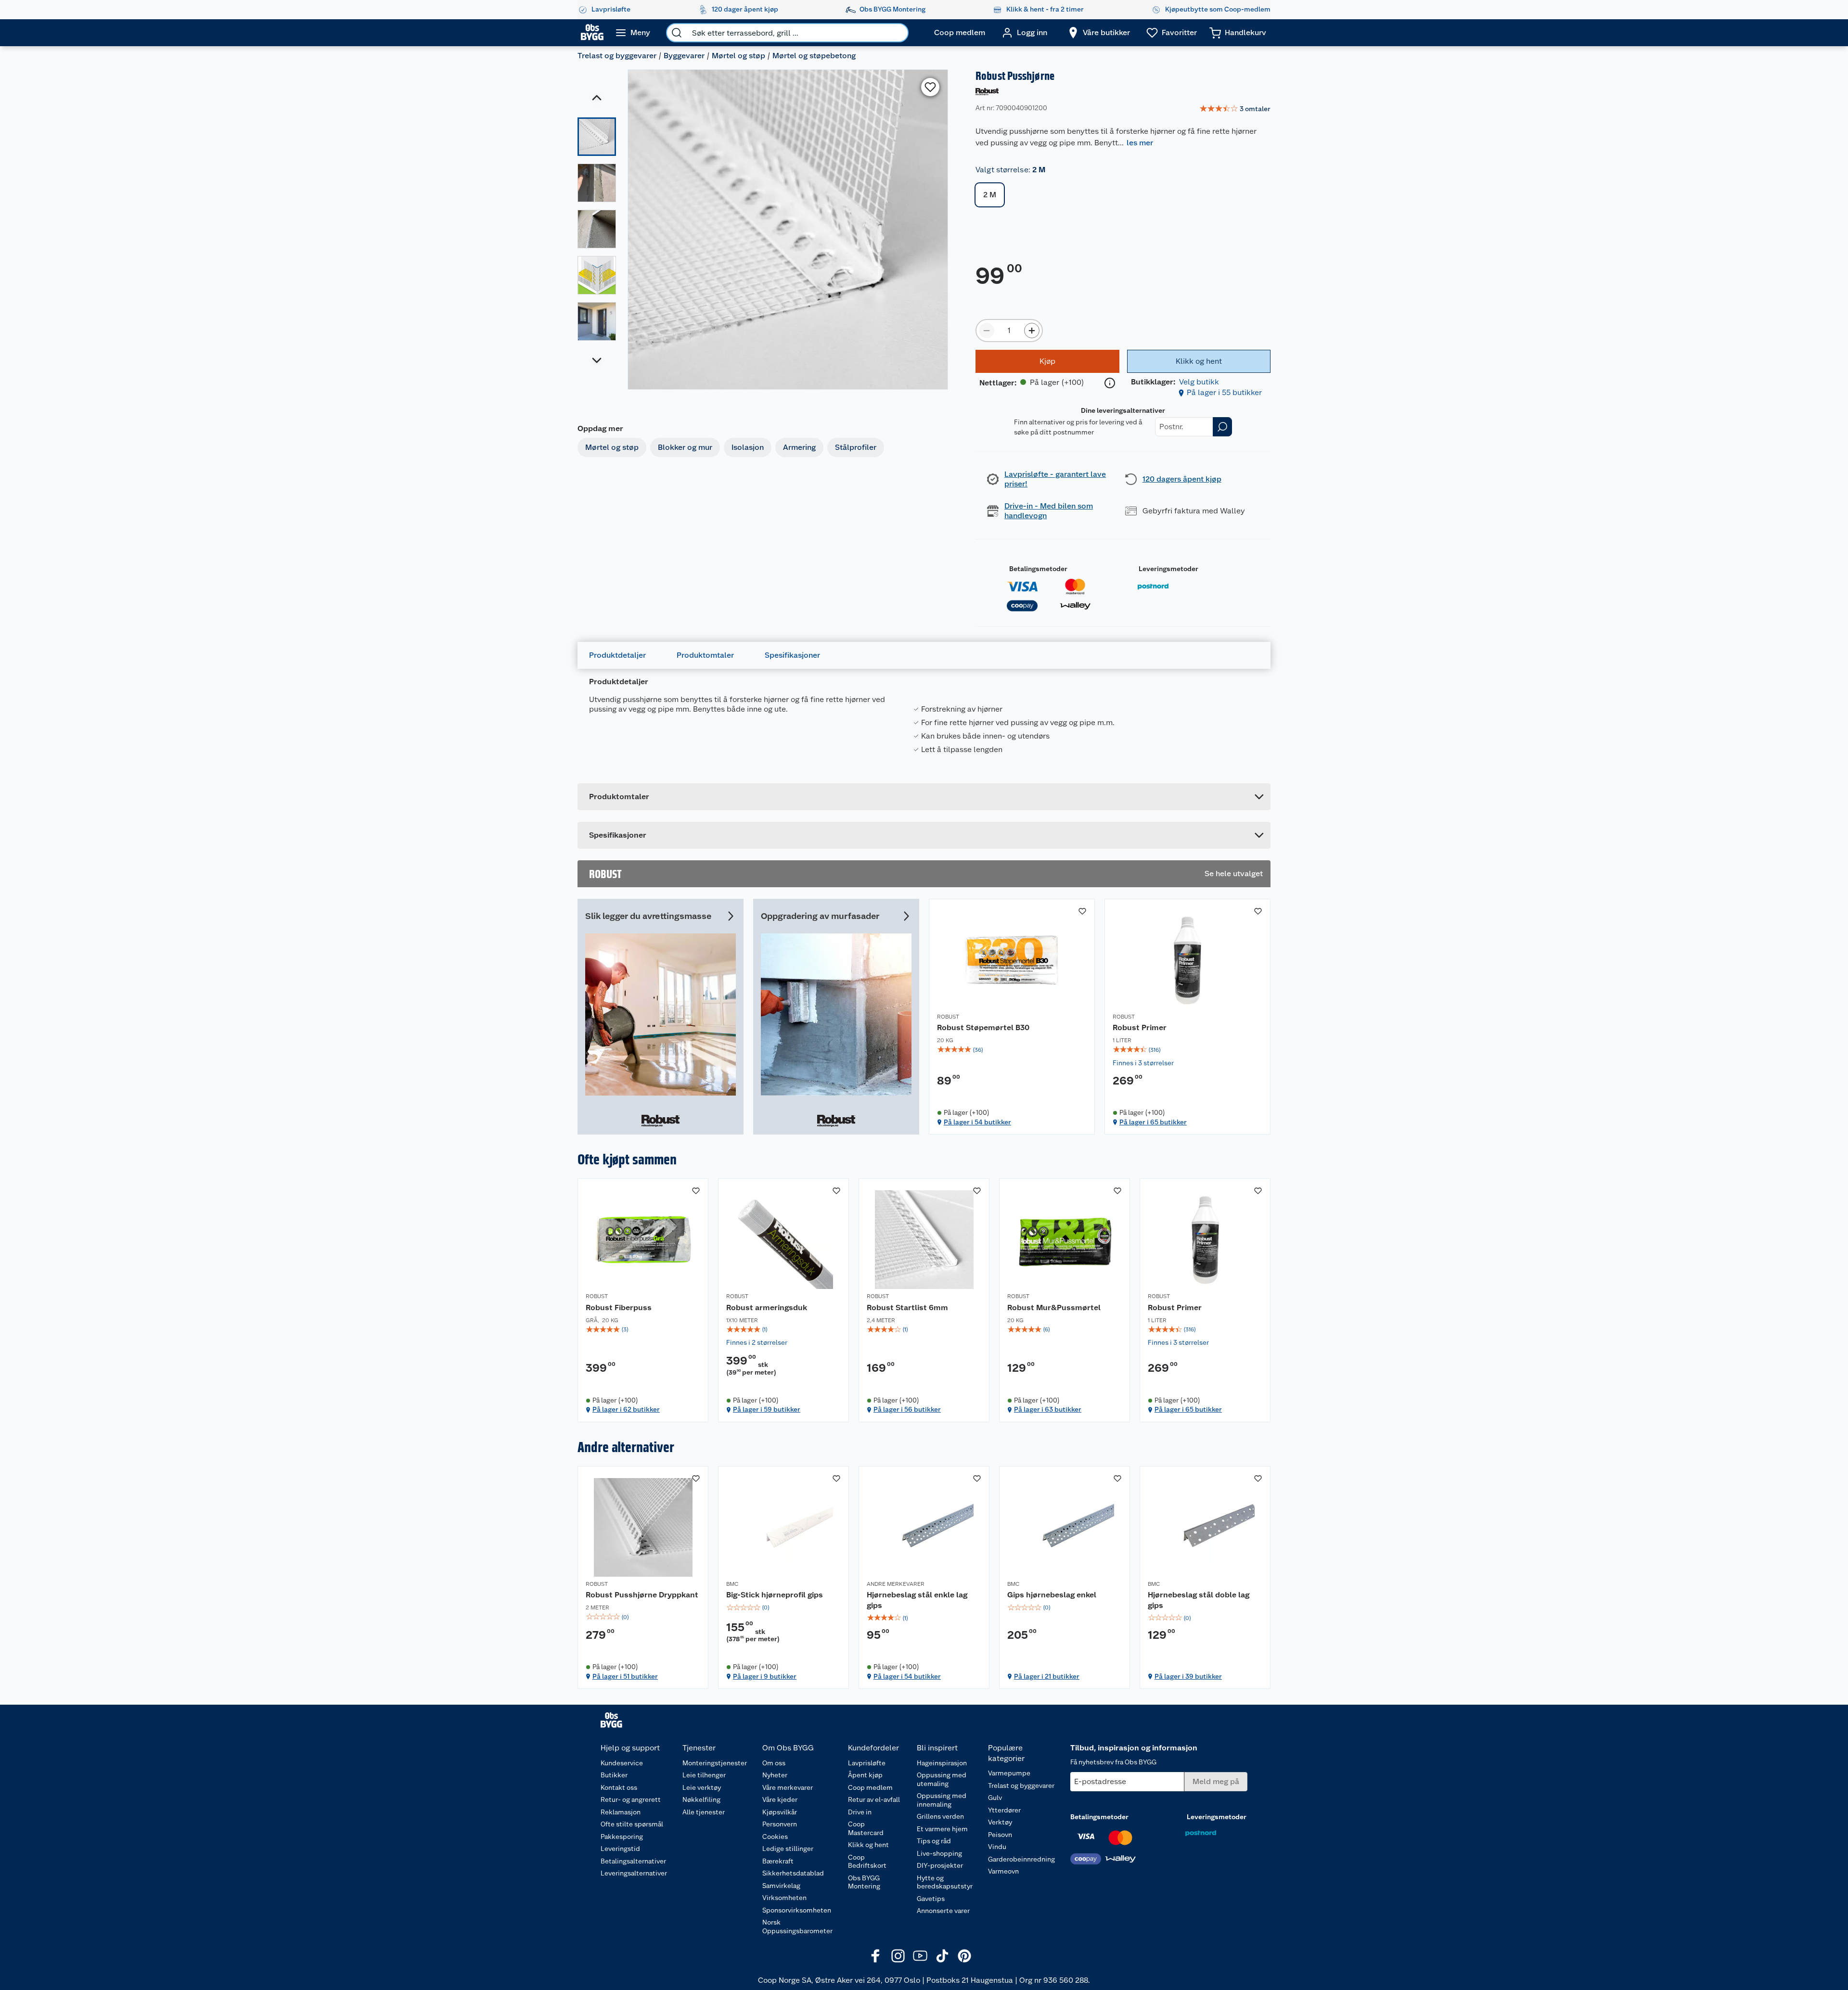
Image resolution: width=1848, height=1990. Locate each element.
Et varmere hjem (942, 1829)
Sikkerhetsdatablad (793, 1873)
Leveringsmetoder (1168, 569)
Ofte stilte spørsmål (632, 1824)
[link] (1235, 109)
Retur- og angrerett (631, 1799)
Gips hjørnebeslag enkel (1052, 1595)
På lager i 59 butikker (767, 1409)
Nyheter (775, 1775)
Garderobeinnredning (1021, 1859)
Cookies (775, 1837)
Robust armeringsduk (767, 1308)
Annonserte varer (943, 1911)
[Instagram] (898, 1956)
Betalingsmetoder (1038, 569)
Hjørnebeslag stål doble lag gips (1199, 1600)
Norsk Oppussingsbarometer (797, 1926)
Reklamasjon (621, 1812)
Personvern (780, 1824)
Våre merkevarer (788, 1787)
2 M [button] (990, 195)
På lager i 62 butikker (626, 1409)
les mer (1140, 143)
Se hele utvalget (1234, 874)
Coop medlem (870, 1787)
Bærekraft (778, 1861)
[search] (677, 33)
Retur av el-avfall (874, 1799)
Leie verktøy (702, 1787)
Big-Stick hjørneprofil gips (775, 1595)
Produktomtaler (705, 655)
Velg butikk (1199, 382)
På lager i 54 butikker (977, 1122)
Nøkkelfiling (701, 1799)
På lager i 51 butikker (625, 1676)
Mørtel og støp (738, 56)
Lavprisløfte (867, 1763)
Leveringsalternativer (634, 1873)
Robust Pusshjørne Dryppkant (642, 1595)
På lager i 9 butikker (765, 1676)
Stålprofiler (856, 447)
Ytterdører (1004, 1810)
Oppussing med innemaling (942, 1800)
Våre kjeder (780, 1799)
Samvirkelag (781, 1886)
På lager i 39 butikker (1188, 1676)
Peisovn (1000, 1835)
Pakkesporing (622, 1837)
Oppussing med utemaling (942, 1779)
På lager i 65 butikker (1153, 1122)
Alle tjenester (704, 1812)
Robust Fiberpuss (619, 1308)
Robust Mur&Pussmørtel (1054, 1308)
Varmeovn (1003, 1871)
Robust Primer (1140, 1027)
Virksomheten (784, 1898)
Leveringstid (620, 1849)
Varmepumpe (1009, 1773)
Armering (799, 447)
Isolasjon (748, 447)
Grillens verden (940, 1816)
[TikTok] (942, 1956)
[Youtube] (920, 1956)
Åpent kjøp (865, 1775)
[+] (1032, 331)
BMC (732, 1584)
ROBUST (948, 1017)
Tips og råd (934, 1841)
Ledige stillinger (788, 1849)
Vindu (997, 1847)
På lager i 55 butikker (1224, 392)
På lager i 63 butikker (1048, 1409)
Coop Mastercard (866, 1828)
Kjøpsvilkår (780, 1812)
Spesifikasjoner (792, 655)
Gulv (995, 1798)
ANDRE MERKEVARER (896, 1584)
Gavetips (931, 1899)
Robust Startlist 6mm (907, 1308)
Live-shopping (939, 1853)
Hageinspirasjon (942, 1763)
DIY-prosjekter (940, 1865)
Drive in (860, 1812)
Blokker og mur (685, 447)
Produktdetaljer (617, 655)
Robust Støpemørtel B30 (983, 1027)
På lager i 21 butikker (1047, 1676)
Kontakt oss (619, 1787)
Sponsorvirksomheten (797, 1910)
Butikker (614, 1775)
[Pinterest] (964, 1956)
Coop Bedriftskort (867, 1862)
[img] (1012, 1050)
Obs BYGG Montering (864, 1882)
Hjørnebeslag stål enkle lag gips (917, 1600)
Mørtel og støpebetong (814, 56)
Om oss (774, 1763)
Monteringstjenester (715, 1763)
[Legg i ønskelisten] (930, 87)
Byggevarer (684, 56)
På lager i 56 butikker (907, 1409)
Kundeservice (622, 1763)
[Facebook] (876, 1956)
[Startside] (592, 33)
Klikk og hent (868, 1845)
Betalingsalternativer (633, 1861)
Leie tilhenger (704, 1775)
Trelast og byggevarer (617, 56)
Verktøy (1000, 1822)
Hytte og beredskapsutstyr (945, 1882)
